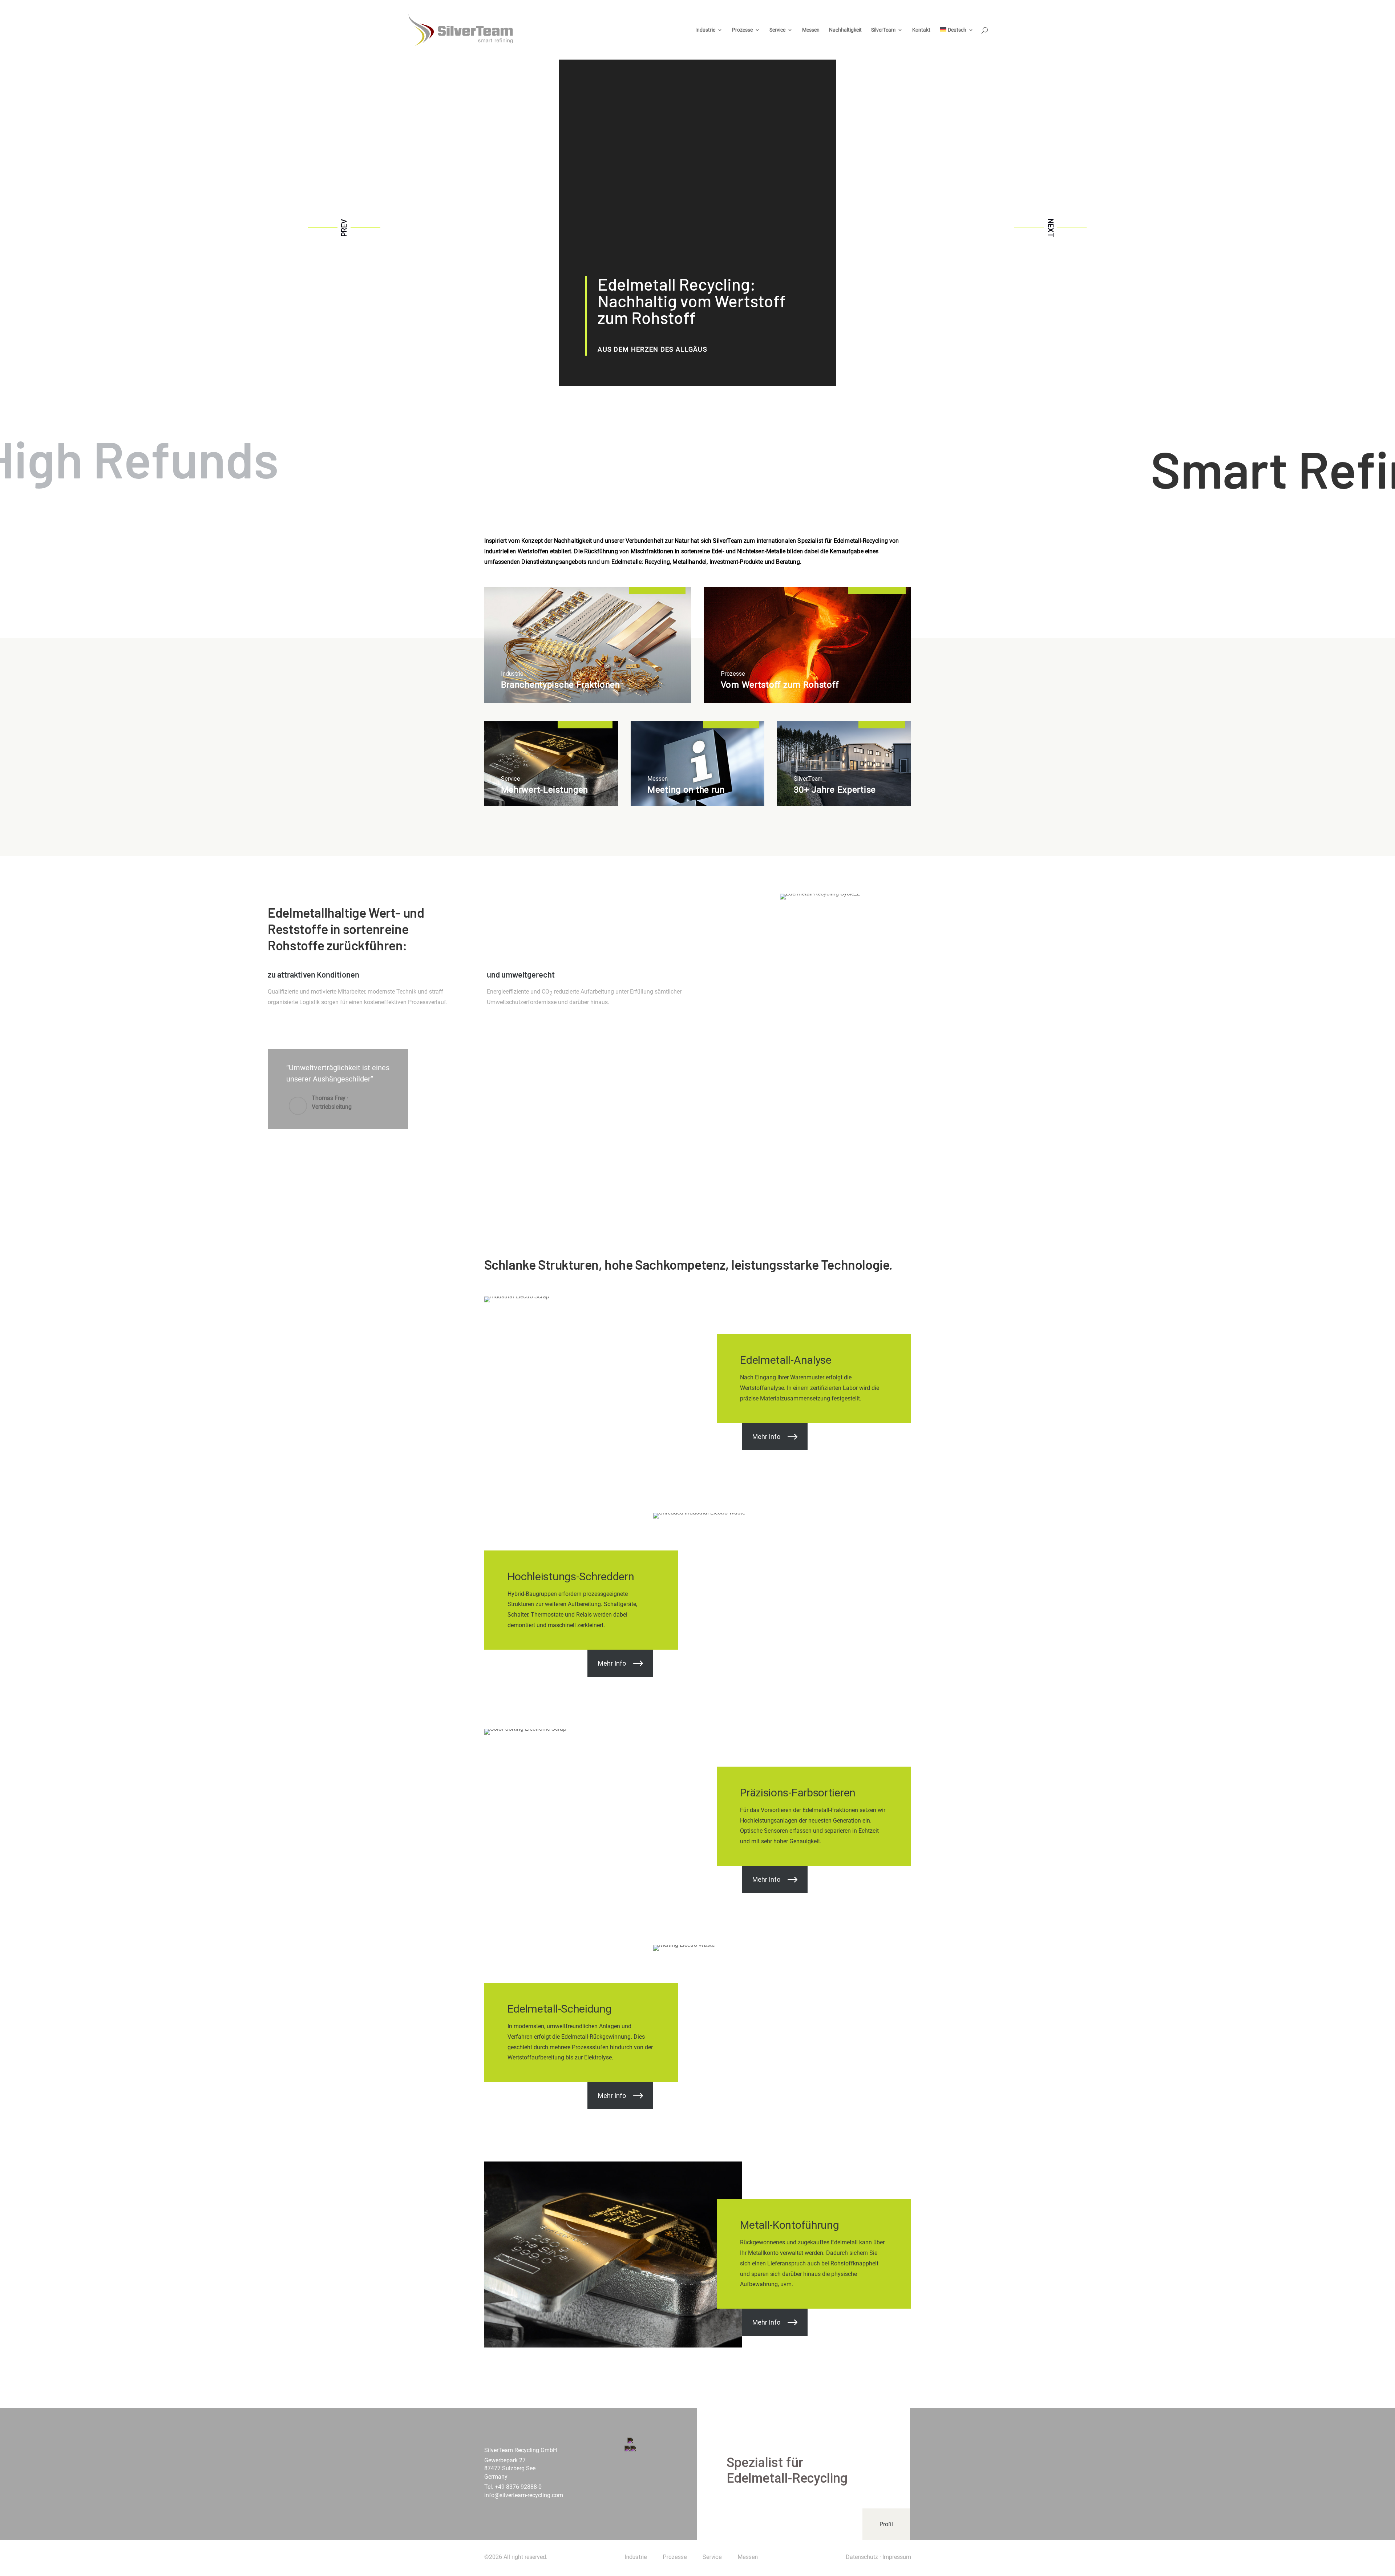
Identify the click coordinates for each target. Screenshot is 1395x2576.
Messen (811, 30)
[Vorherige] (344, 228)
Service (777, 30)
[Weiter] (1051, 228)
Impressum (897, 2557)
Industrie (705, 30)
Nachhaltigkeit (845, 30)
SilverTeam (883, 30)
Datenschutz (862, 2557)
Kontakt (921, 30)
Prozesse (742, 30)
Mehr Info (766, 1436)
